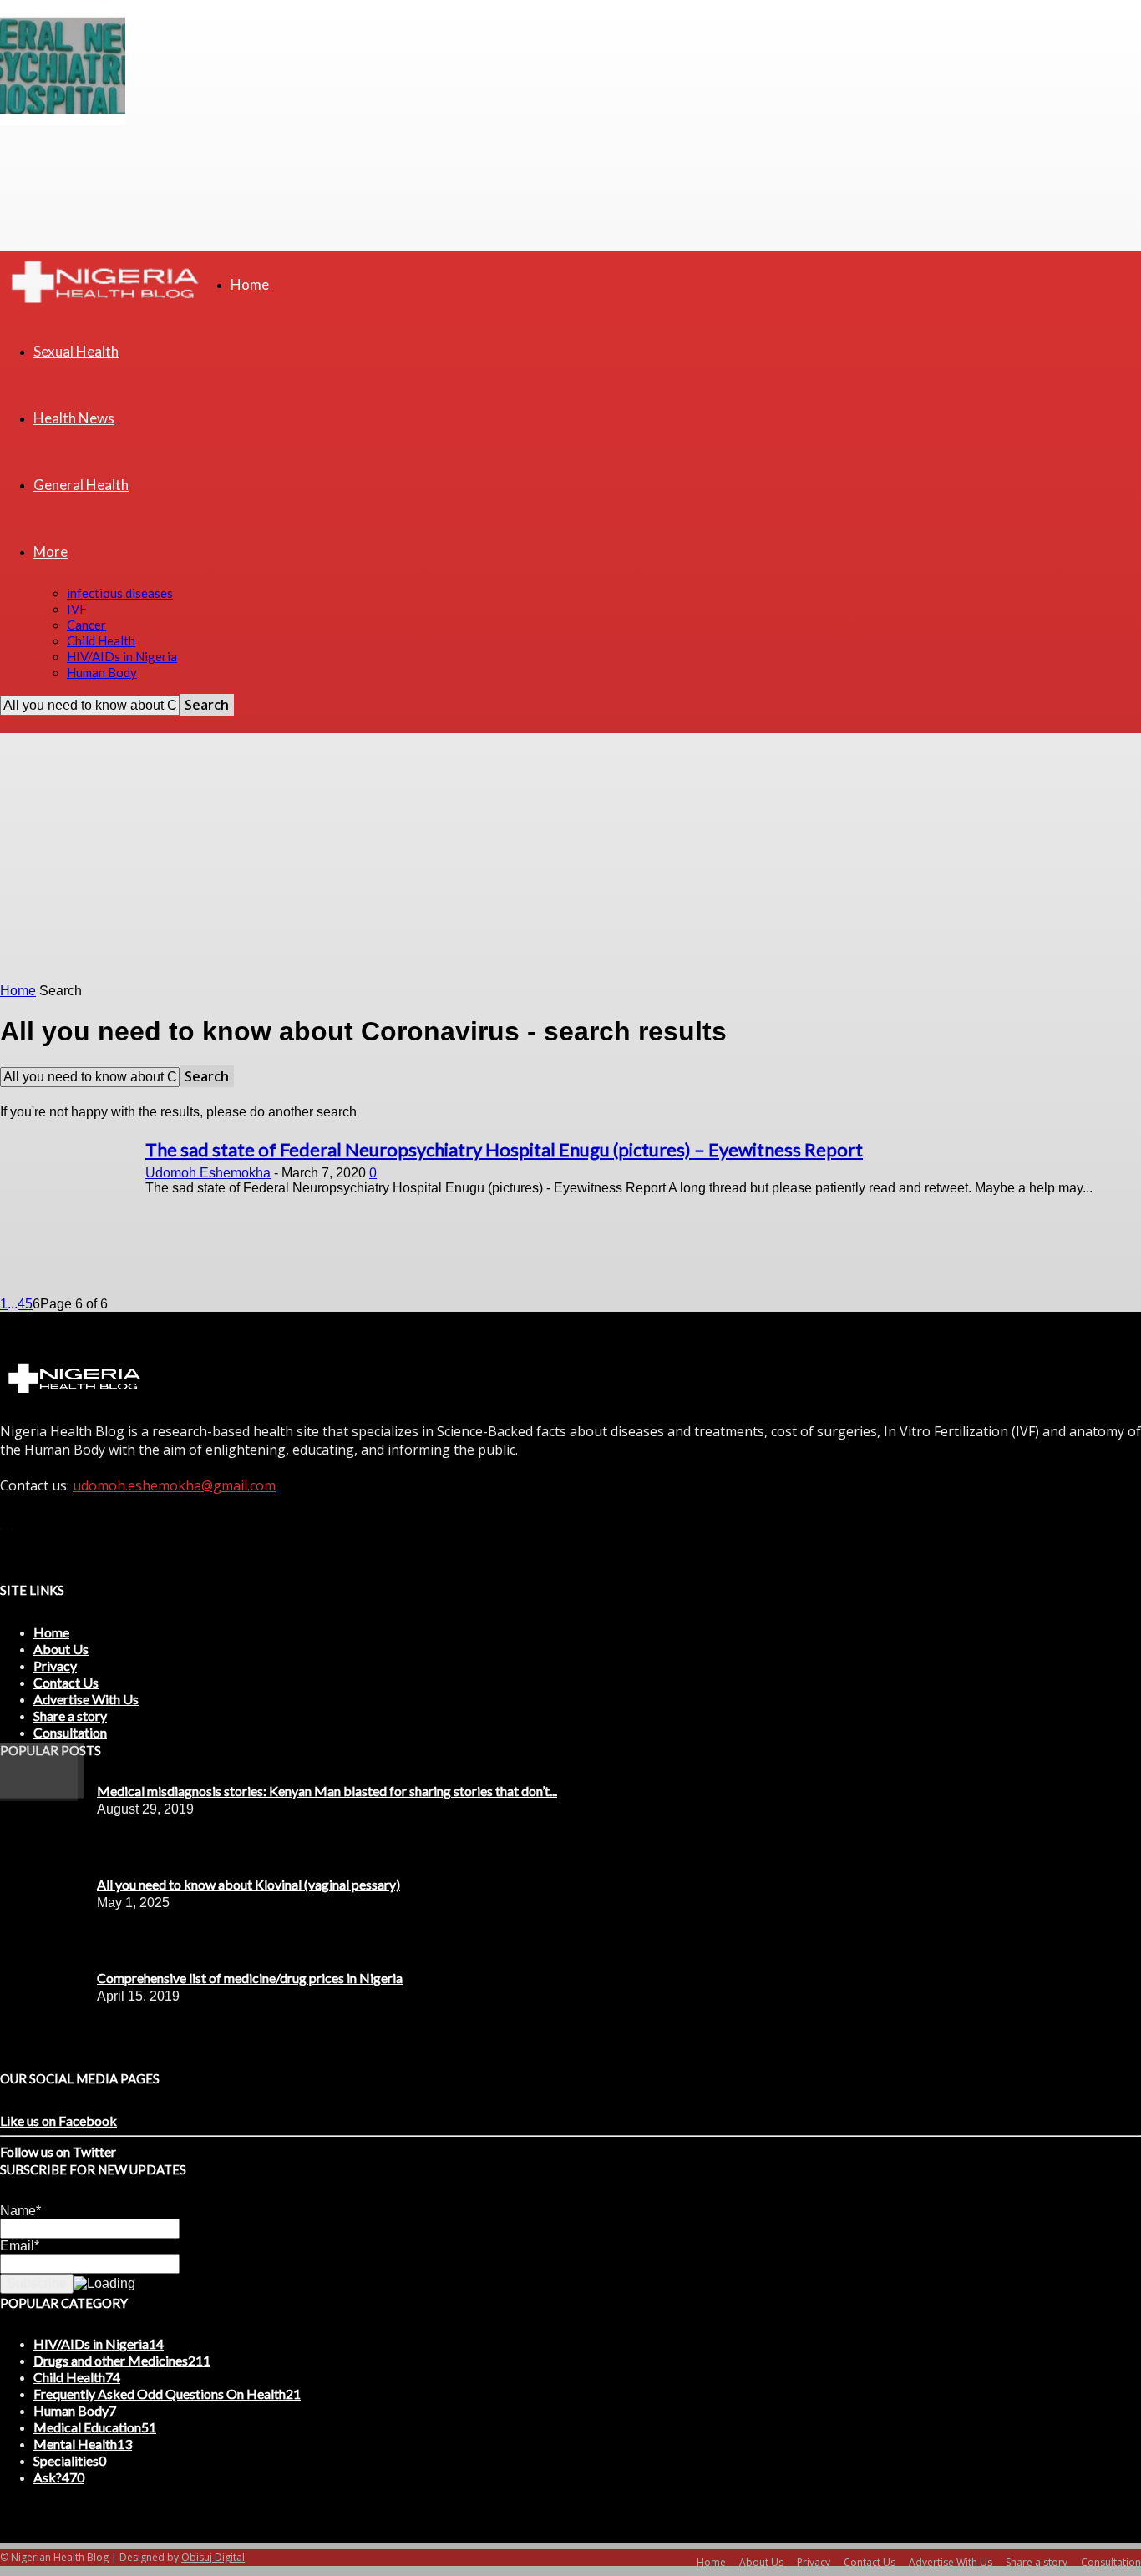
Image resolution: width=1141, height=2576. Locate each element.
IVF (77, 609)
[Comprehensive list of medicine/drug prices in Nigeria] (42, 1794)
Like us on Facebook (58, 2121)
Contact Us (66, 1682)
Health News (74, 418)
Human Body (102, 672)
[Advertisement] (570, 858)
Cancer (86, 625)
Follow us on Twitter (58, 2151)
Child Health (101, 640)
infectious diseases (120, 593)
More (51, 552)
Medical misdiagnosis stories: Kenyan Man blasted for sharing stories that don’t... (327, 1791)
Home (250, 284)
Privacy (55, 1665)
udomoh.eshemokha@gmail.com (174, 1485)
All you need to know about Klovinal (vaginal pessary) (248, 1884)
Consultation (70, 1732)
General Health (81, 485)
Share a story (70, 1716)
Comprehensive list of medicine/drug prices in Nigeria (250, 1978)
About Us (61, 1649)
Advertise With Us (86, 1699)
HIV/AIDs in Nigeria (122, 656)
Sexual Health (76, 351)
